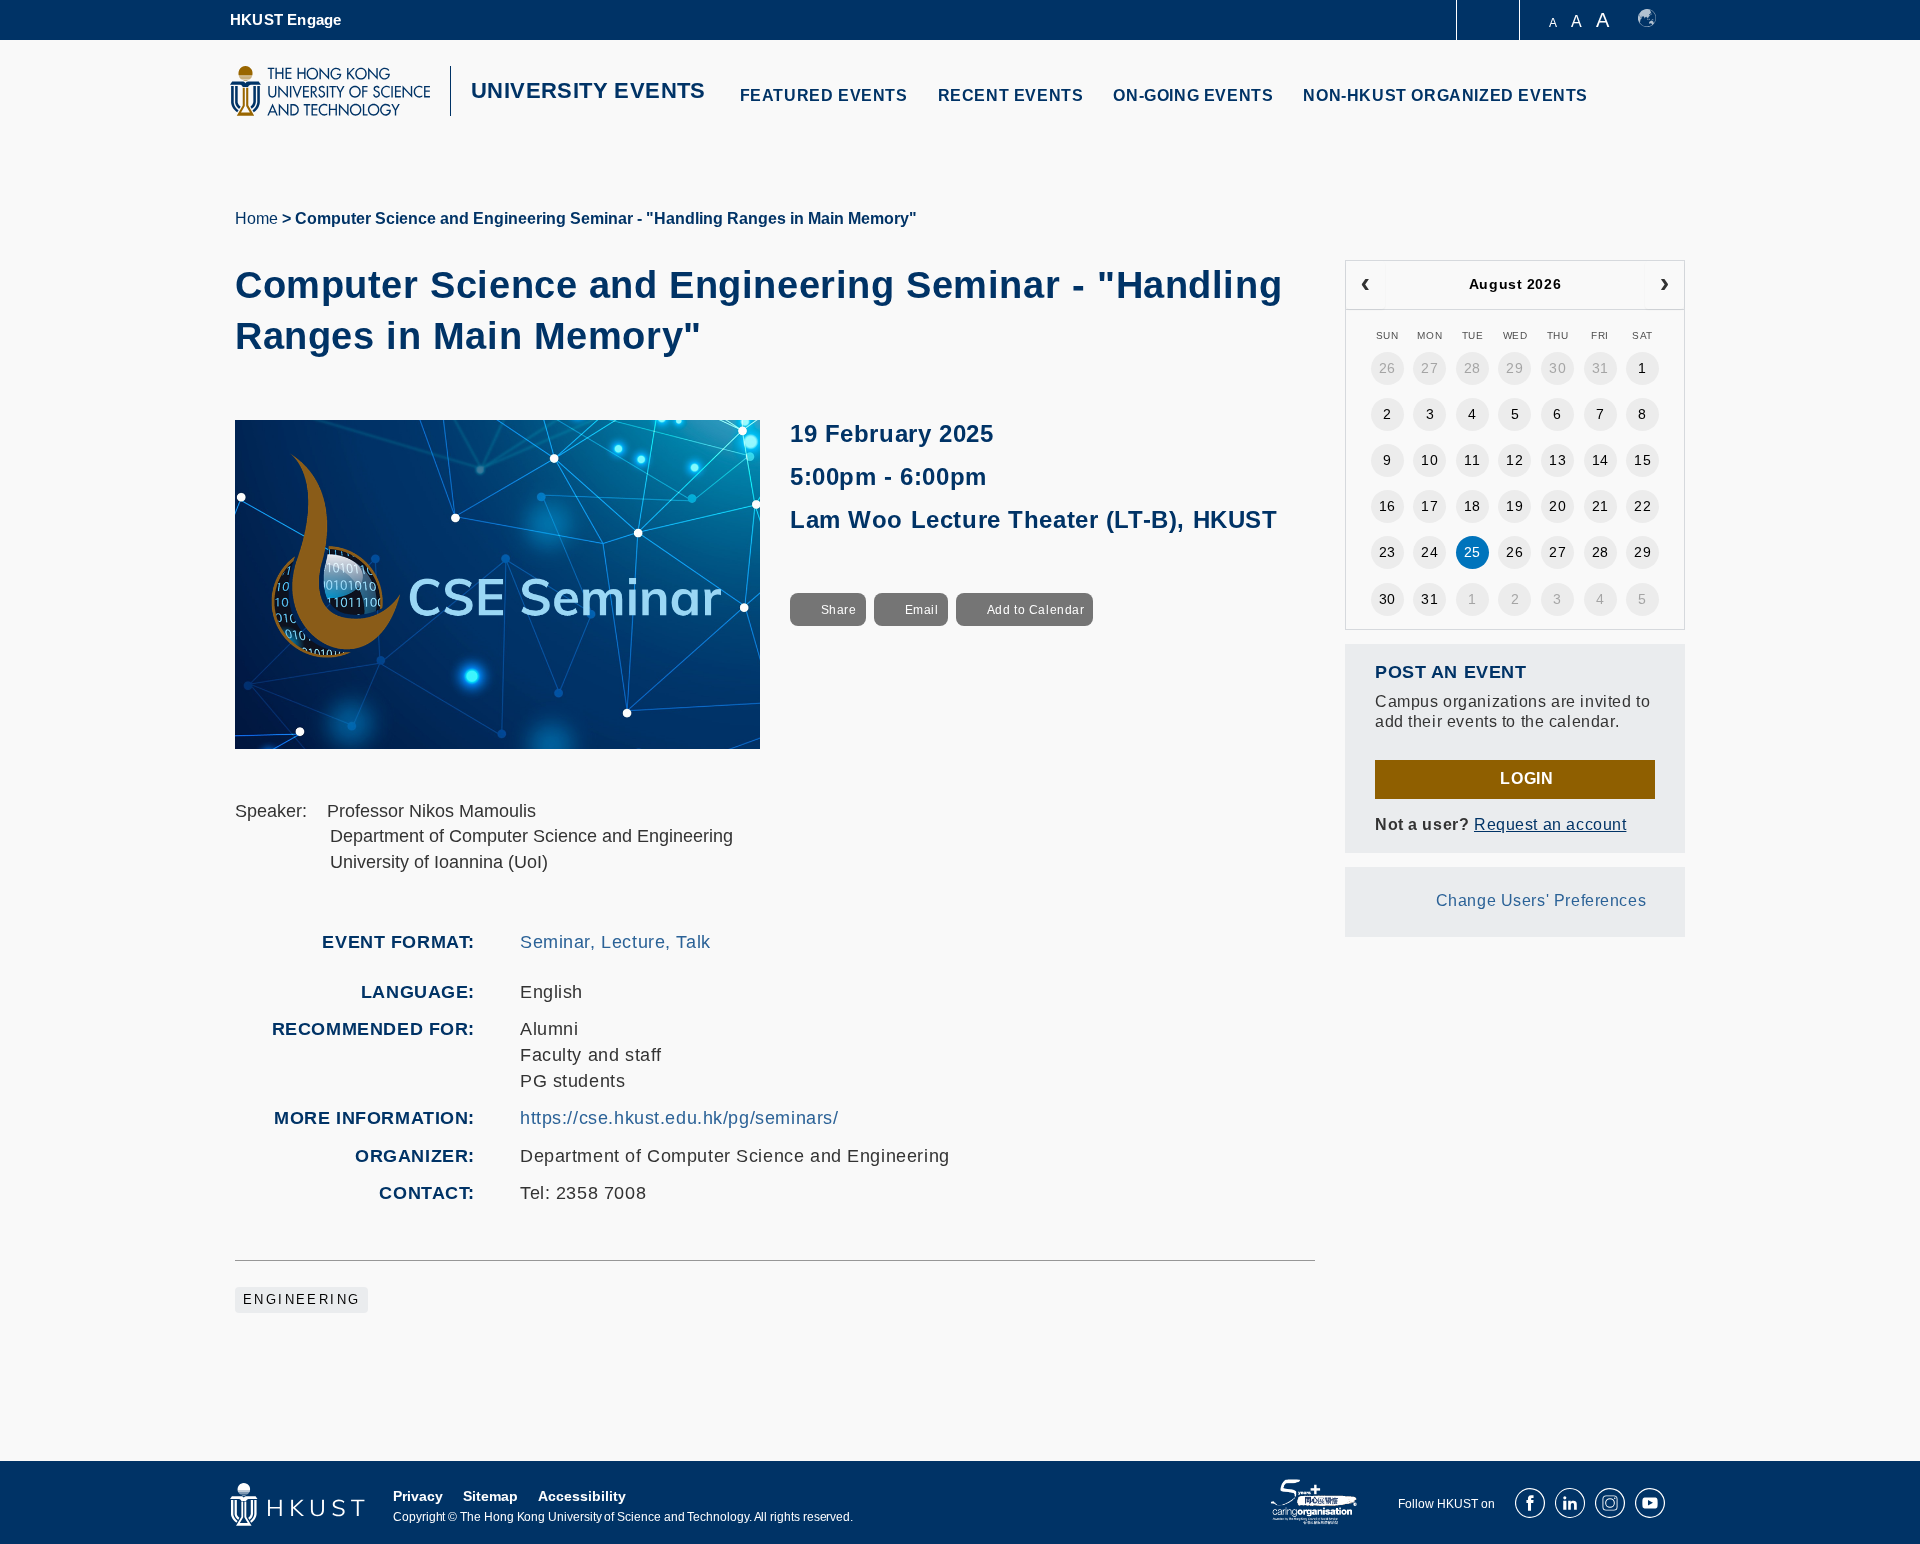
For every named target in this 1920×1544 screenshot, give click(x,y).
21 (1600, 506)
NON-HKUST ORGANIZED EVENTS (1445, 95)
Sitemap (490, 1496)
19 (1514, 506)
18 (1472, 506)
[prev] (1365, 285)
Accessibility (582, 1496)
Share (839, 610)
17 (1429, 506)
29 (1514, 368)
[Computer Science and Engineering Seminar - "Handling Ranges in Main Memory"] (497, 583)
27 (1429, 368)
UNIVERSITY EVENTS (588, 90)
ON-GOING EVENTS (1193, 95)
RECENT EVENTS (1011, 95)
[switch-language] (1656, 20)
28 (1472, 368)
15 (1642, 460)
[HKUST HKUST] (330, 91)
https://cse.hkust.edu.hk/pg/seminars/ (679, 1118)
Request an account (1550, 824)
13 (1557, 460)
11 (1472, 460)
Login (1526, 778)
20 (1557, 506)
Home (256, 218)
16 (1387, 506)
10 (1429, 460)
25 (1472, 552)
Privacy (418, 1496)
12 (1514, 460)
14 (1600, 460)
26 (1387, 368)
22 (1642, 506)
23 (1387, 552)
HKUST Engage (285, 19)
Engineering (301, 1300)
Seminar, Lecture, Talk (615, 942)
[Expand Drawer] (1489, 20)
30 (1557, 368)
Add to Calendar (1036, 610)
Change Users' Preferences (1541, 900)
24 (1429, 552)
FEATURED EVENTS (824, 95)
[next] (1664, 285)
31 (1600, 368)
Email (922, 610)
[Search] (1656, 107)
